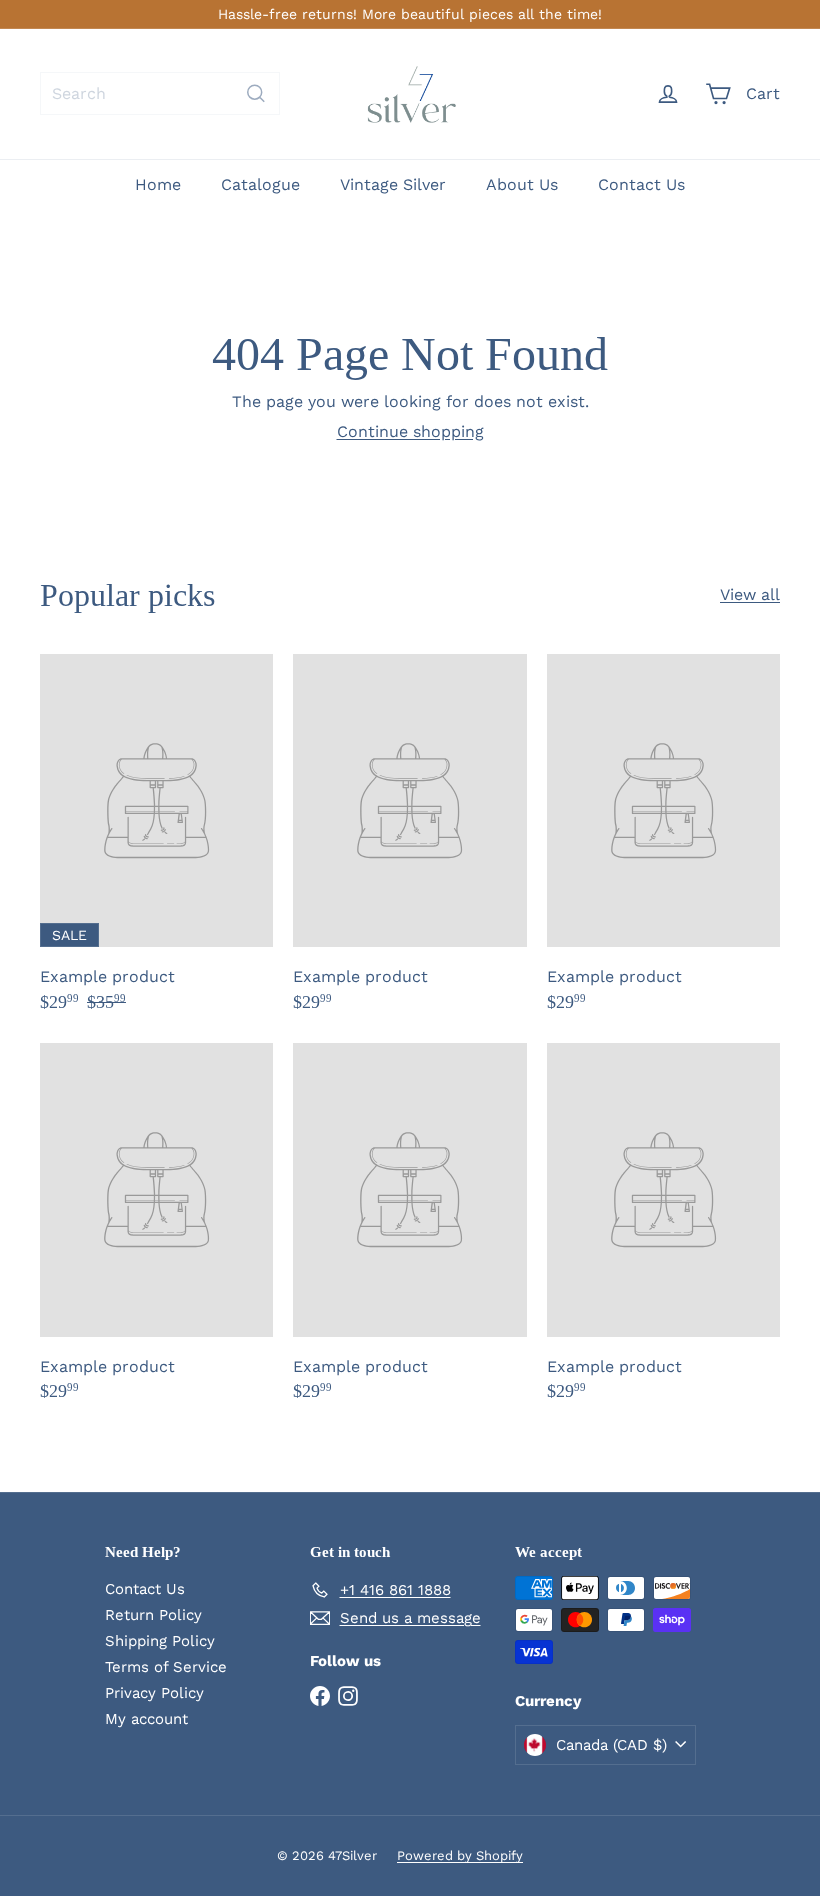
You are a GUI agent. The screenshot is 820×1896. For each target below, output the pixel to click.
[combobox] (160, 93)
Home (158, 184)
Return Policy (153, 1615)
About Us (522, 184)
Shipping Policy (160, 1641)
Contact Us (641, 184)
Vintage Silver (393, 184)
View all (750, 594)
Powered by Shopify (460, 1855)
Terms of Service (166, 1667)
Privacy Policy (154, 1693)
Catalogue (260, 184)
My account (146, 1719)
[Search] (256, 93)
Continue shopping (410, 431)
